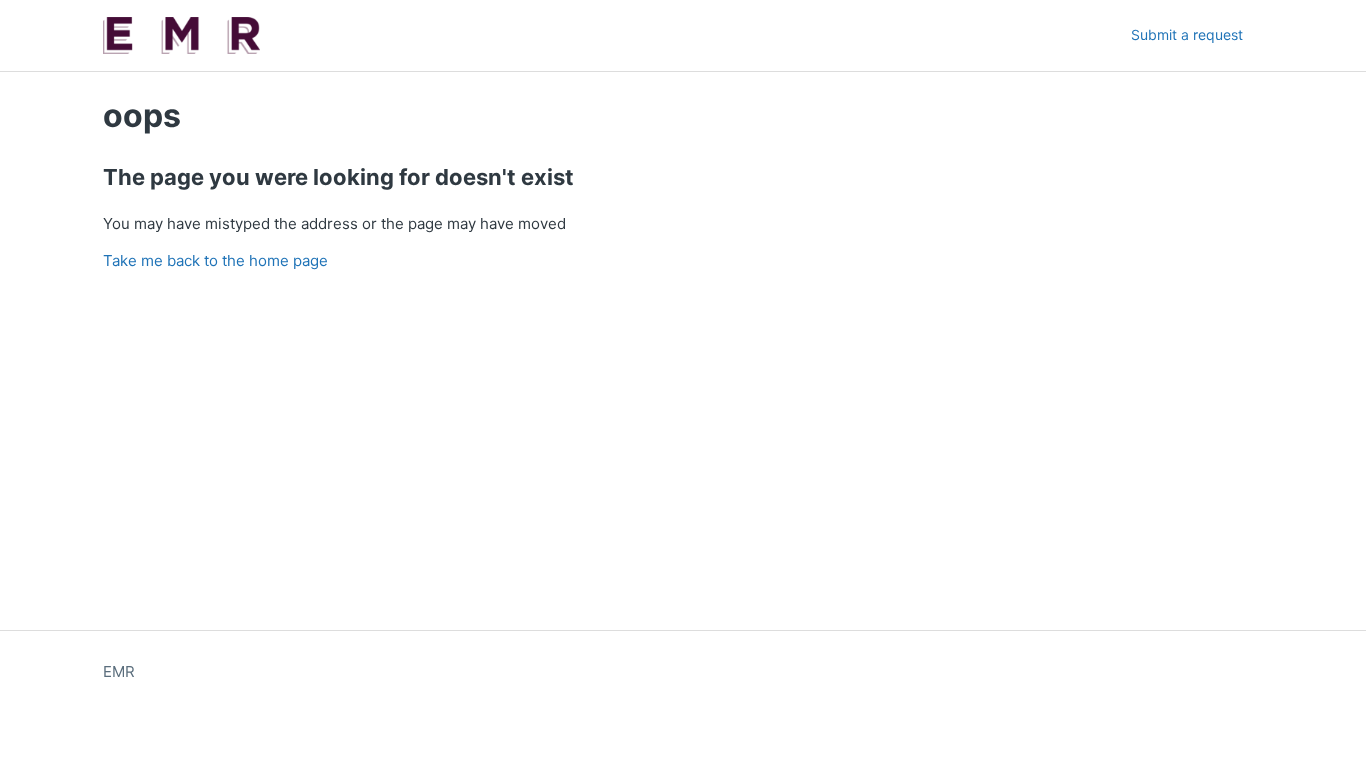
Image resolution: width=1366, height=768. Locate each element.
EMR (119, 671)
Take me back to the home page (215, 260)
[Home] (181, 35)
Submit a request (1187, 34)
